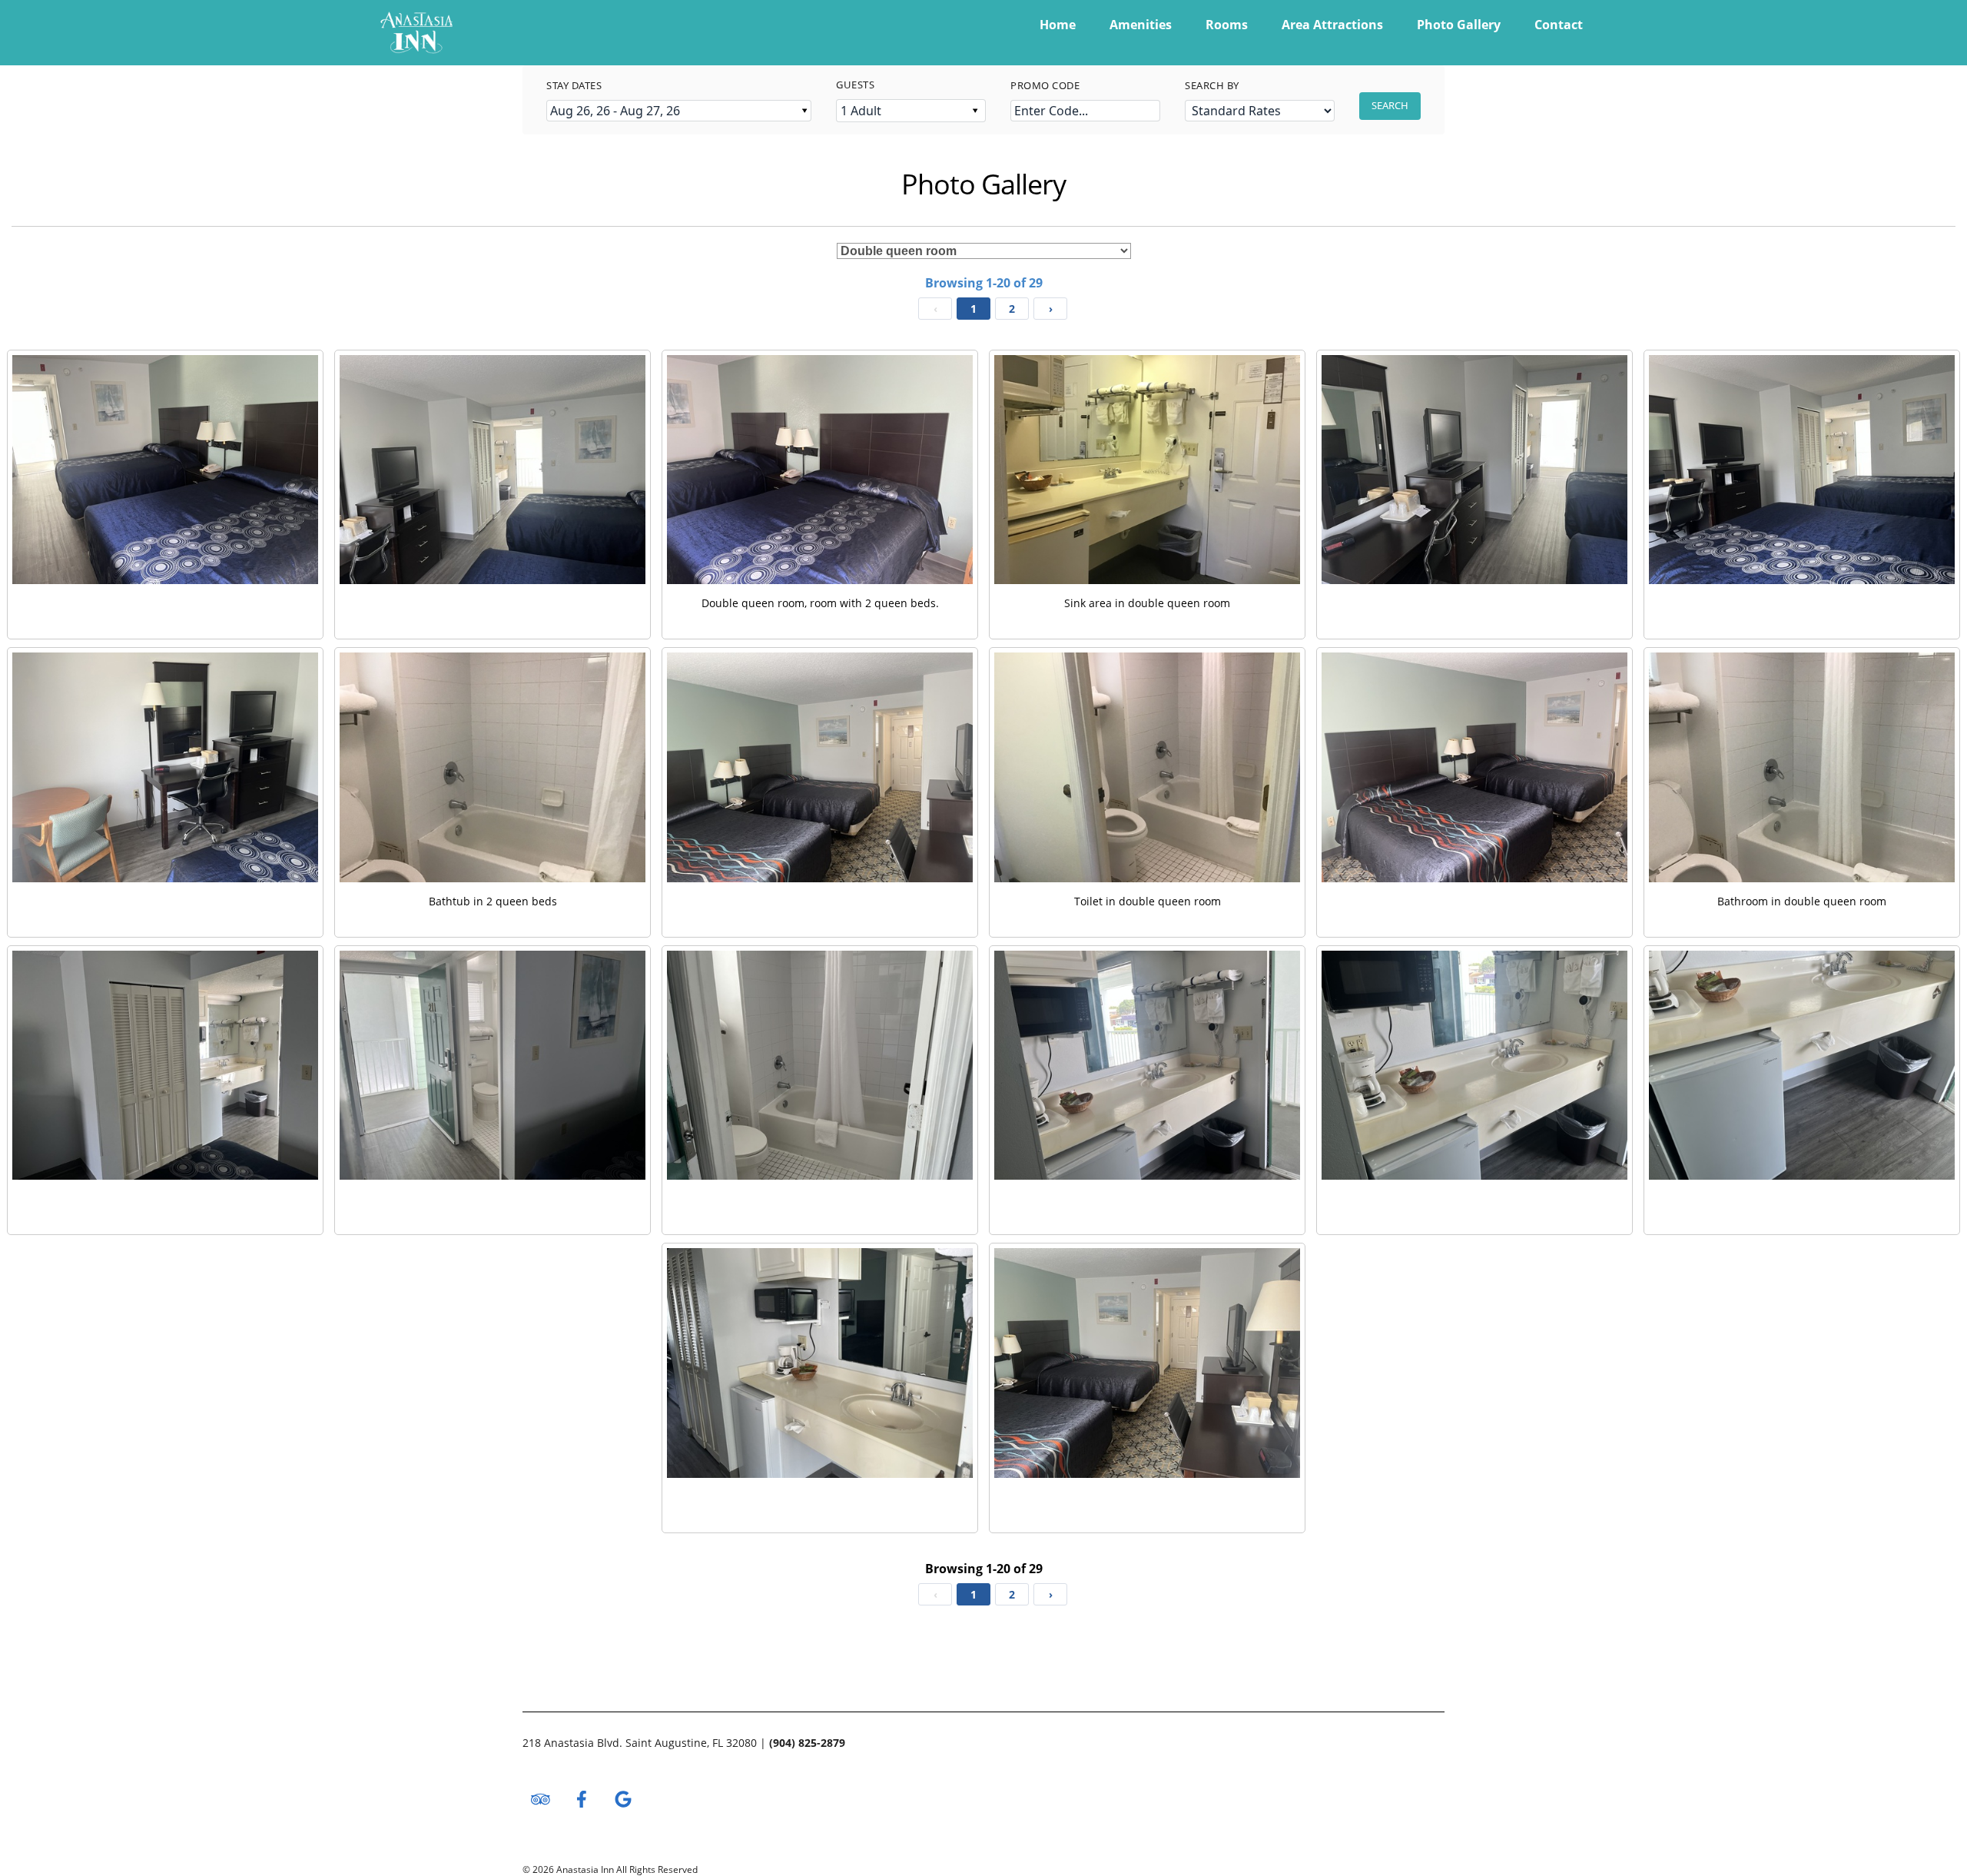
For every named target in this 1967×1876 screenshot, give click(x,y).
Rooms (1227, 25)
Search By (1212, 85)
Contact (1559, 25)
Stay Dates (574, 85)
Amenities (1141, 25)
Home (1058, 25)
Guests (855, 85)
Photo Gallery (1459, 25)
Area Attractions (1332, 25)
